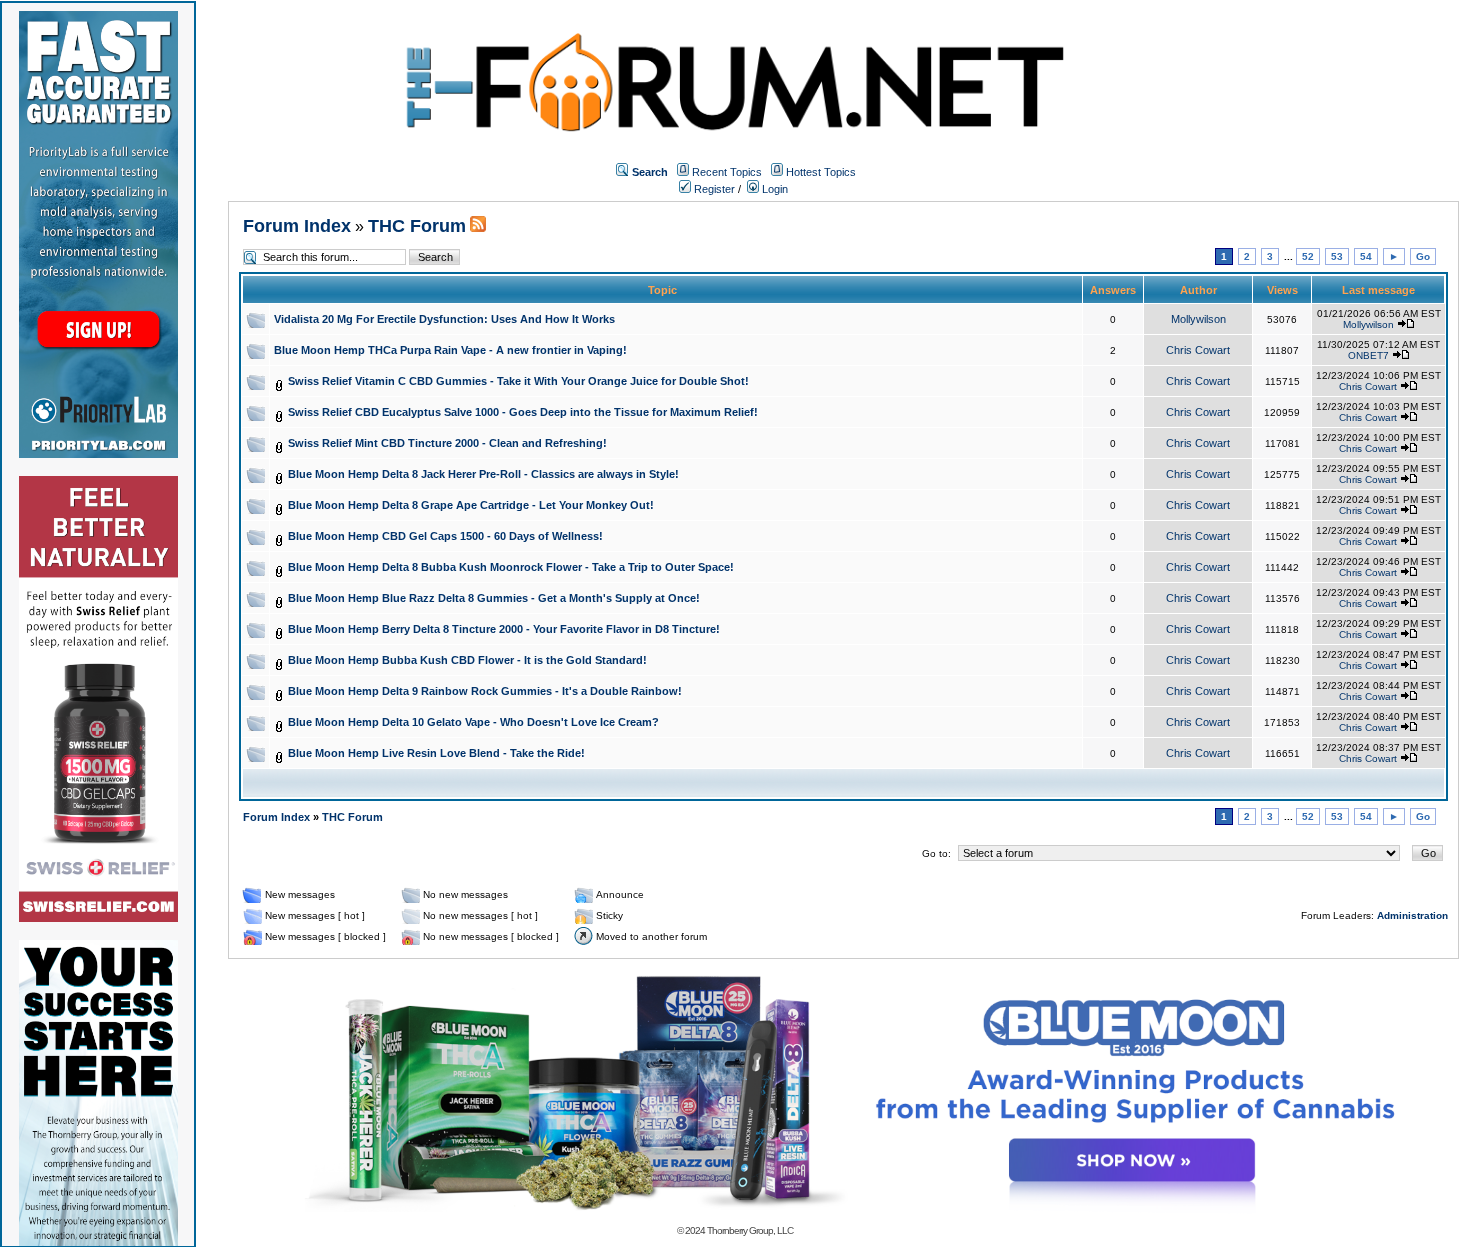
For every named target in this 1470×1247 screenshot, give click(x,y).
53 (1337, 256)
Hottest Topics (821, 172)
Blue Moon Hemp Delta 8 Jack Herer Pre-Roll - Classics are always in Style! (483, 474)
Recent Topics (727, 172)
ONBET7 (1368, 355)
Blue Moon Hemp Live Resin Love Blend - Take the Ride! (436, 753)
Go (1423, 256)
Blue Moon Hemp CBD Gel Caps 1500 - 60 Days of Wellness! (445, 536)
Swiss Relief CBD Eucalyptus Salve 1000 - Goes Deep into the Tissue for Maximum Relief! (523, 412)
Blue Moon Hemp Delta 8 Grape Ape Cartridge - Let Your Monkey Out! (471, 505)
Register (713, 189)
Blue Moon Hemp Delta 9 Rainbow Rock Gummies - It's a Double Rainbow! (485, 691)
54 (1366, 256)
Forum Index (297, 226)
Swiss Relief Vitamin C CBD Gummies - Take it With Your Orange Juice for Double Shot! (518, 381)
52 (1308, 256)
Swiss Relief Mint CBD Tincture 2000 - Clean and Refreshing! (447, 443)
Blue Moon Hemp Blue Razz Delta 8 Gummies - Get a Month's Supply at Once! (494, 598)
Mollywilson (1198, 319)
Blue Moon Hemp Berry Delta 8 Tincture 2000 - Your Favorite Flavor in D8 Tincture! (504, 629)
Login (773, 189)
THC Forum (417, 226)
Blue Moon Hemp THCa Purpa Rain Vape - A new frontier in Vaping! (450, 350)
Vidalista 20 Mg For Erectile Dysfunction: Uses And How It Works (444, 319)
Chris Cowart (1198, 350)
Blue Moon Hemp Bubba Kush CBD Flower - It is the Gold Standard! (467, 660)
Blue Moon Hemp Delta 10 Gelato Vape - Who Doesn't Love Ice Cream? (473, 722)
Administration (1412, 915)
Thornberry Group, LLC (750, 1230)
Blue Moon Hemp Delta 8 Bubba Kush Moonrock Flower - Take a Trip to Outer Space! (511, 567)
